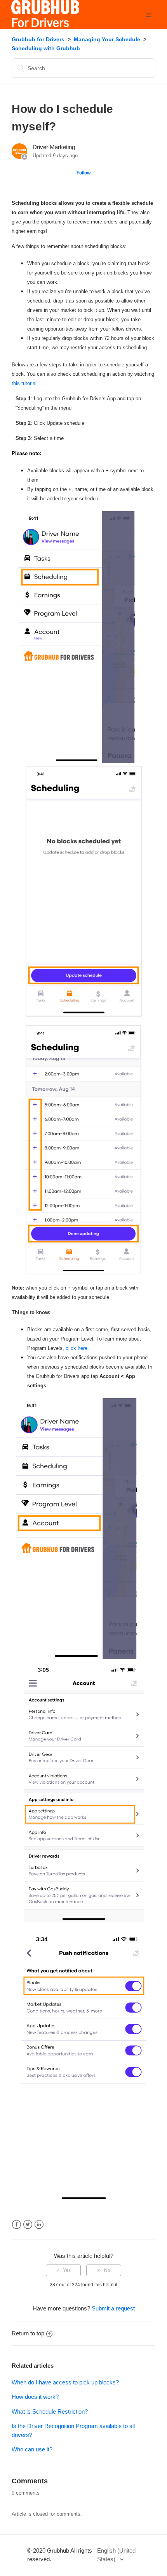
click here (77, 1348)
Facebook (17, 2225)
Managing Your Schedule (107, 39)
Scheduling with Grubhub (46, 48)
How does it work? (35, 2397)
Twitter (28, 2225)
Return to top (28, 2333)
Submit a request (113, 2308)
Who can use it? (32, 2449)
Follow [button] (83, 173)
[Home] (45, 25)
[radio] (63, 2270)
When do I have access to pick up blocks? (65, 2382)
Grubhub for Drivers (38, 39)
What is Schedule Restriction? (50, 2411)
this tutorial (24, 383)
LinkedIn (39, 2225)
